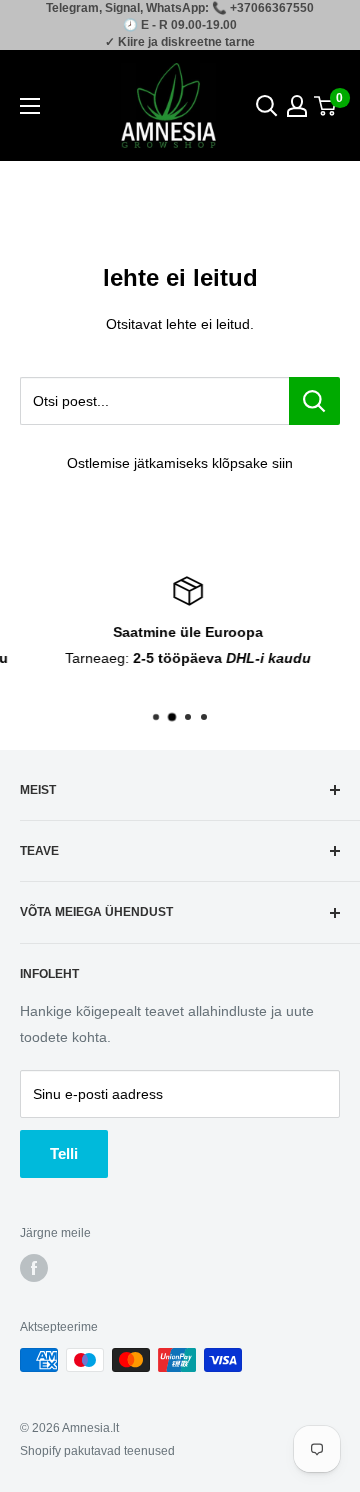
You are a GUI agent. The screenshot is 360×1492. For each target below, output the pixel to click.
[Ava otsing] (267, 106)
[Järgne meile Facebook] (34, 1268)
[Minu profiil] (297, 106)
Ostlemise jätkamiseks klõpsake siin (180, 463)
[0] (326, 106)
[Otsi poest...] (314, 401)
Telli (64, 1153)
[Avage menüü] (30, 106)
